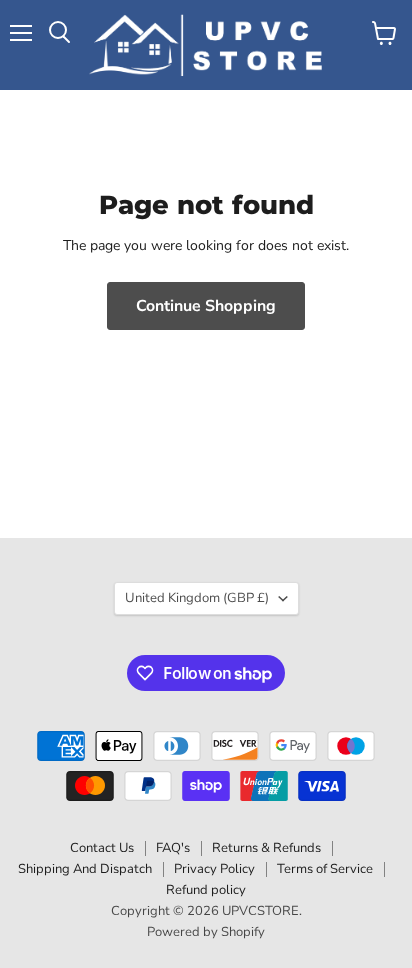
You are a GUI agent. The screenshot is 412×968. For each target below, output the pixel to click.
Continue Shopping (206, 306)
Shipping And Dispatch (85, 869)
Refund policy (206, 890)
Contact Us (102, 848)
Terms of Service (325, 869)
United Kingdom (197, 598)
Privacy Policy (214, 869)
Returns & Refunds (266, 848)
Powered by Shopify (206, 932)
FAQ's (173, 848)
